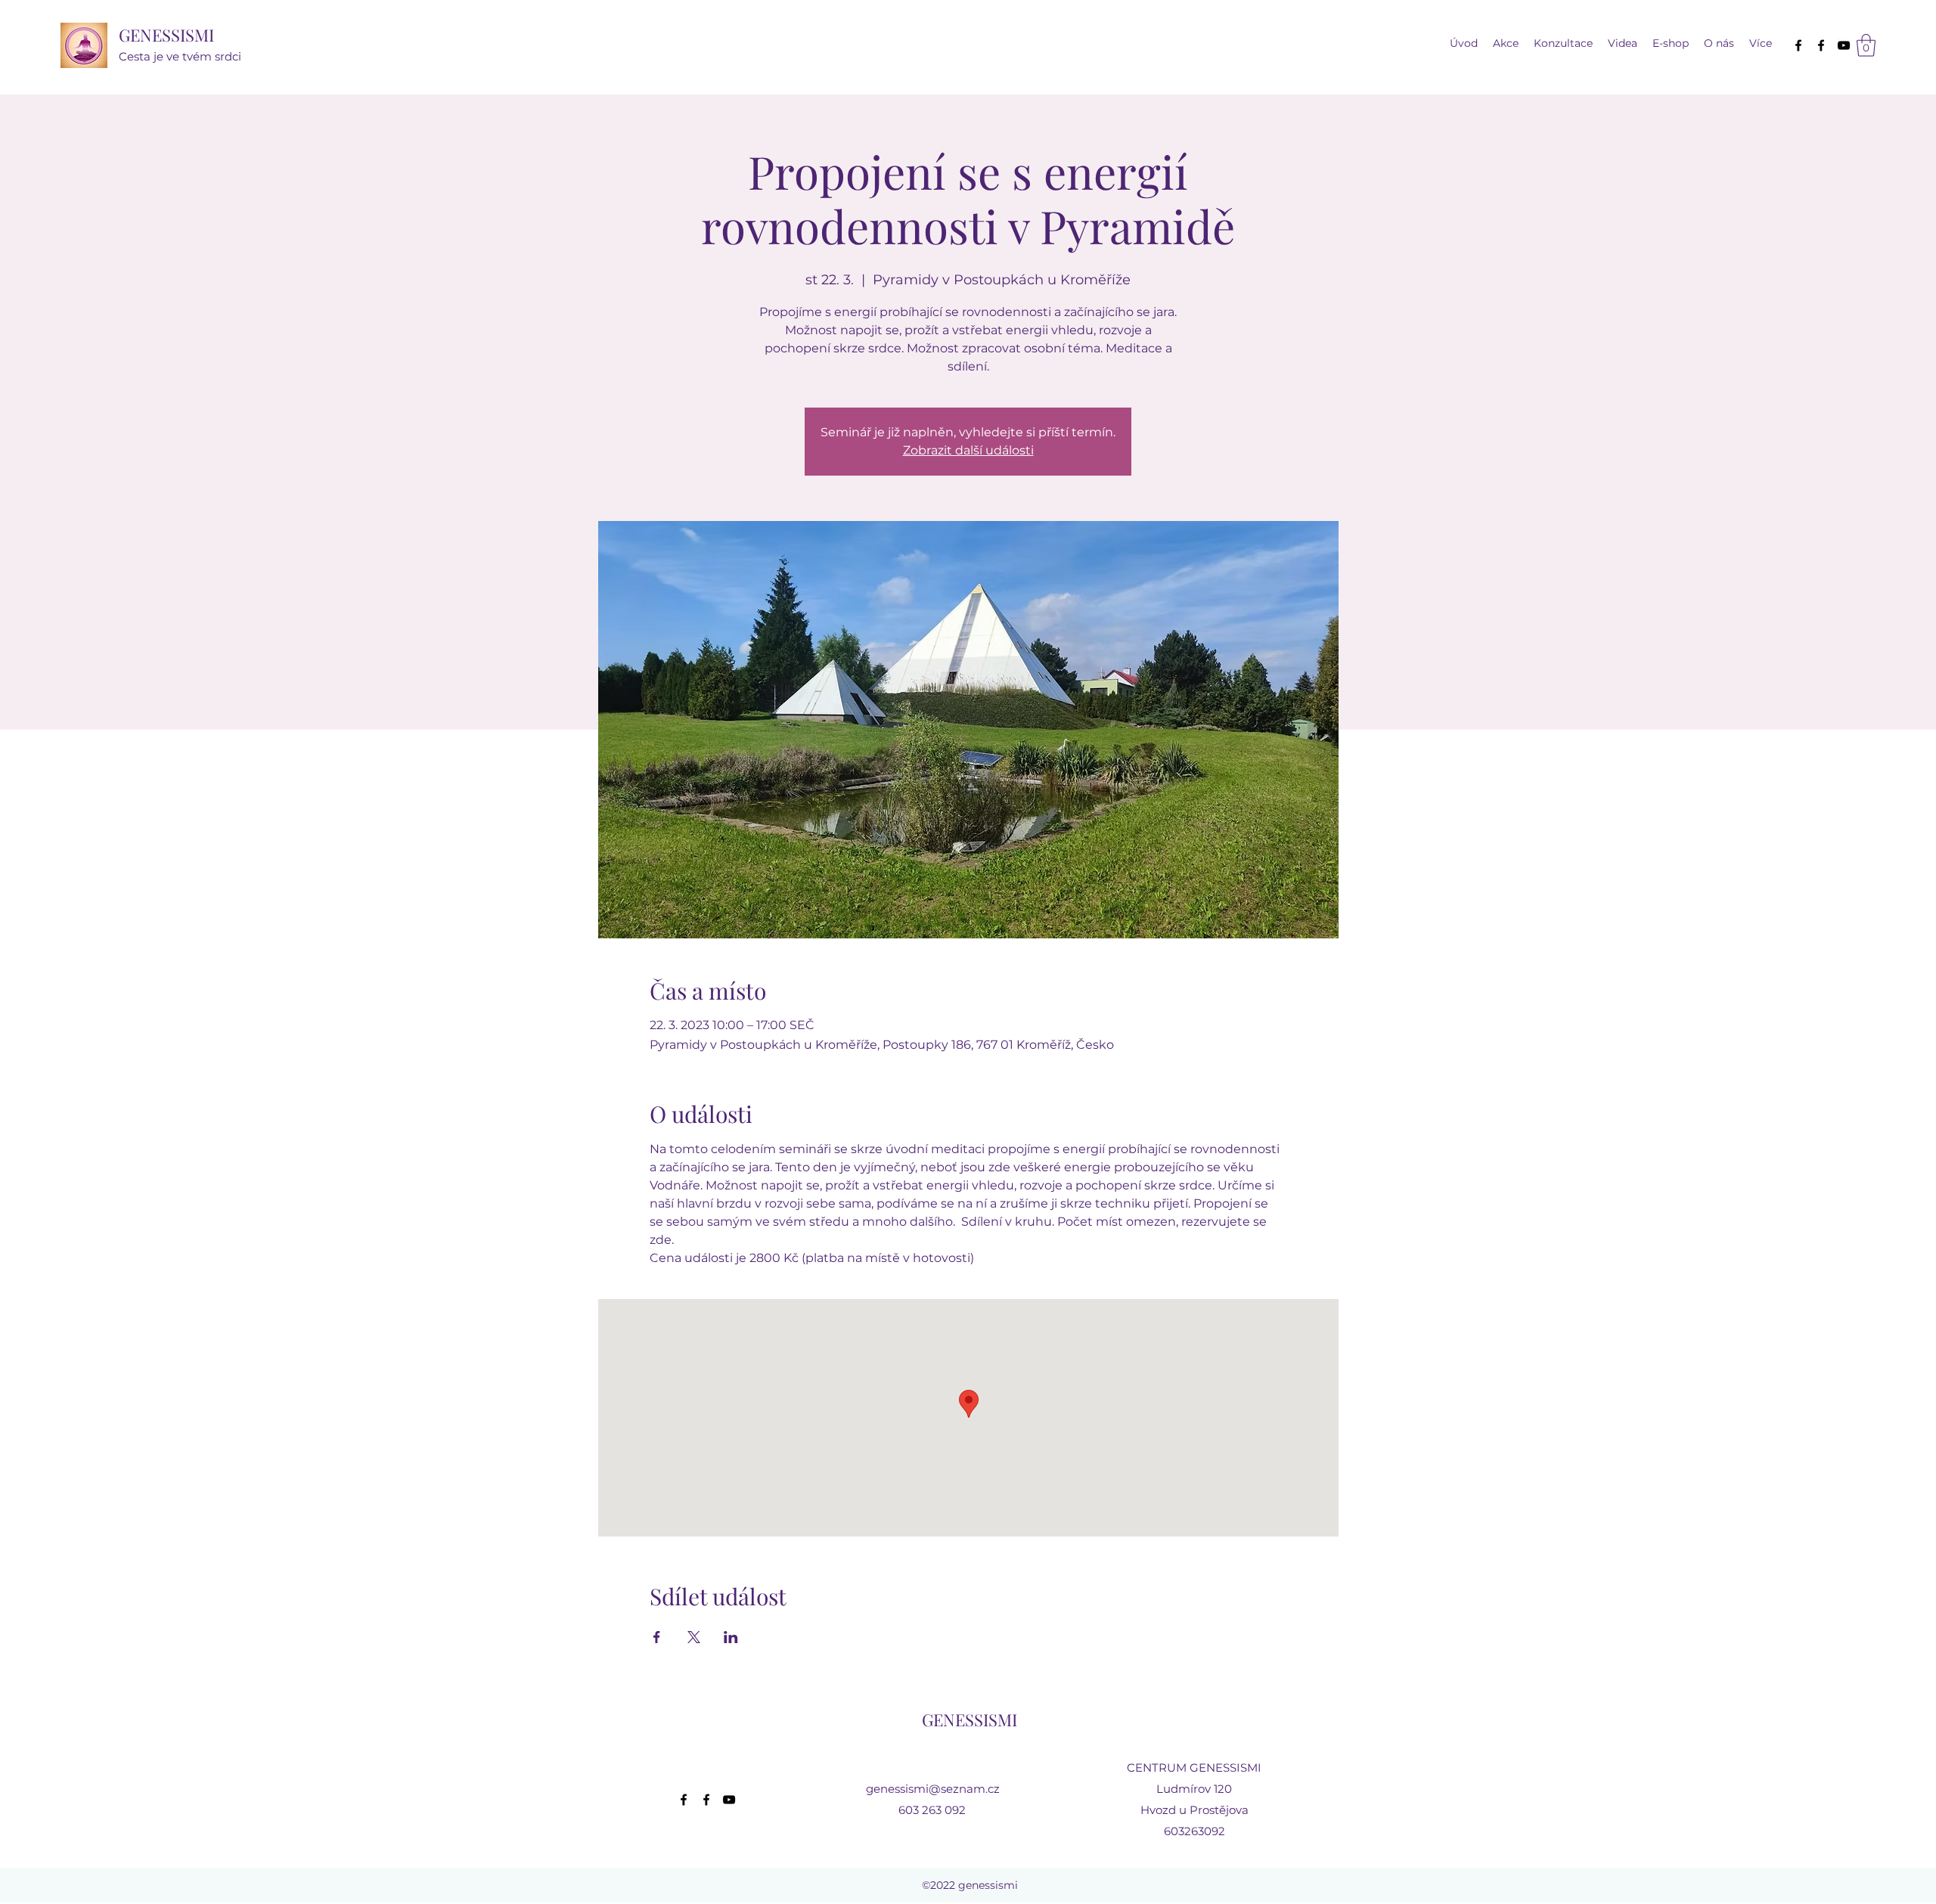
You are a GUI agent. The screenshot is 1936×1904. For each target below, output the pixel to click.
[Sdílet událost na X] (694, 1637)
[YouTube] (1844, 45)
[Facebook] (1798, 45)
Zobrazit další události (968, 450)
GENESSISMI (166, 35)
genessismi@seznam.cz (933, 1789)
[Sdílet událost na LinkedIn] (731, 1637)
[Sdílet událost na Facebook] (657, 1637)
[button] (1623, 43)
